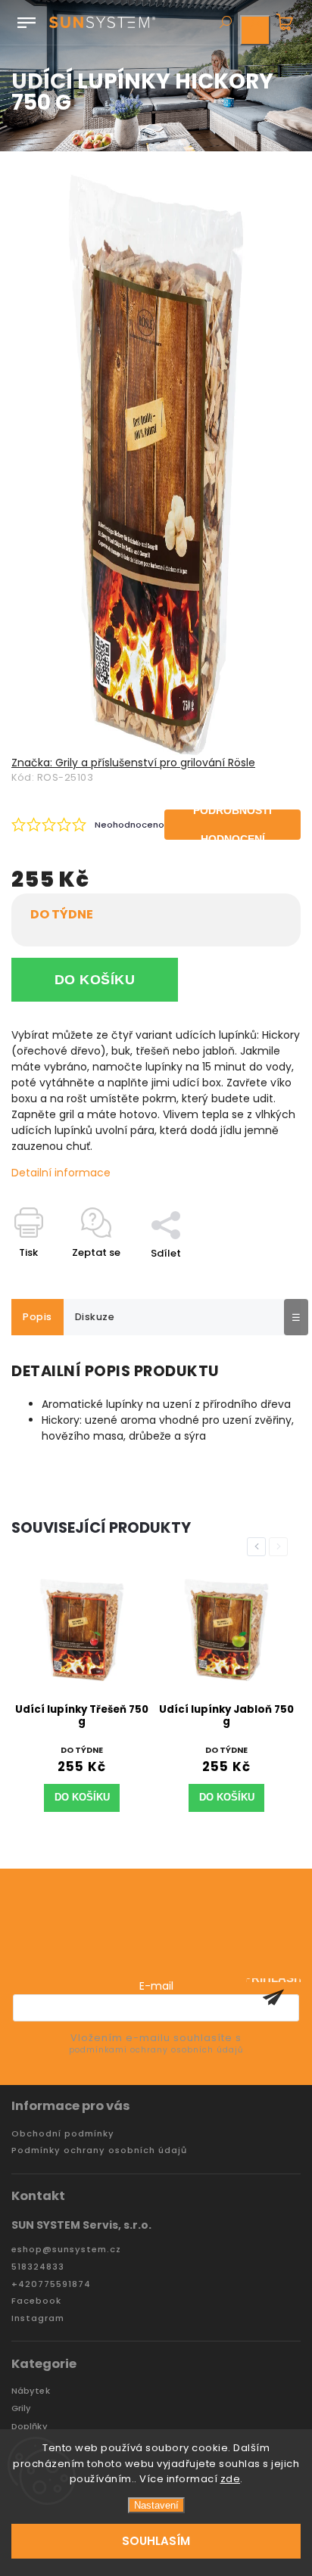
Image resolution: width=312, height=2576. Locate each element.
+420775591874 (51, 2284)
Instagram (38, 2318)
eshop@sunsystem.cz (66, 2250)
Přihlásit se (273, 1997)
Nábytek (31, 2391)
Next (281, 1547)
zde (231, 2479)
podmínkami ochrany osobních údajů (156, 2050)
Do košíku (95, 980)
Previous (259, 1547)
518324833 (38, 2267)
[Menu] (27, 20)
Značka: (133, 763)
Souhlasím (156, 2541)
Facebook (36, 2301)
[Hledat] (225, 23)
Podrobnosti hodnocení (232, 825)
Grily (22, 2408)
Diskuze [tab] (95, 1317)
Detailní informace (61, 1173)
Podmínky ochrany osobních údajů (99, 2150)
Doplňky (30, 2427)
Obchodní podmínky (63, 2134)
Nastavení (156, 2505)
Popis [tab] (37, 1317)
